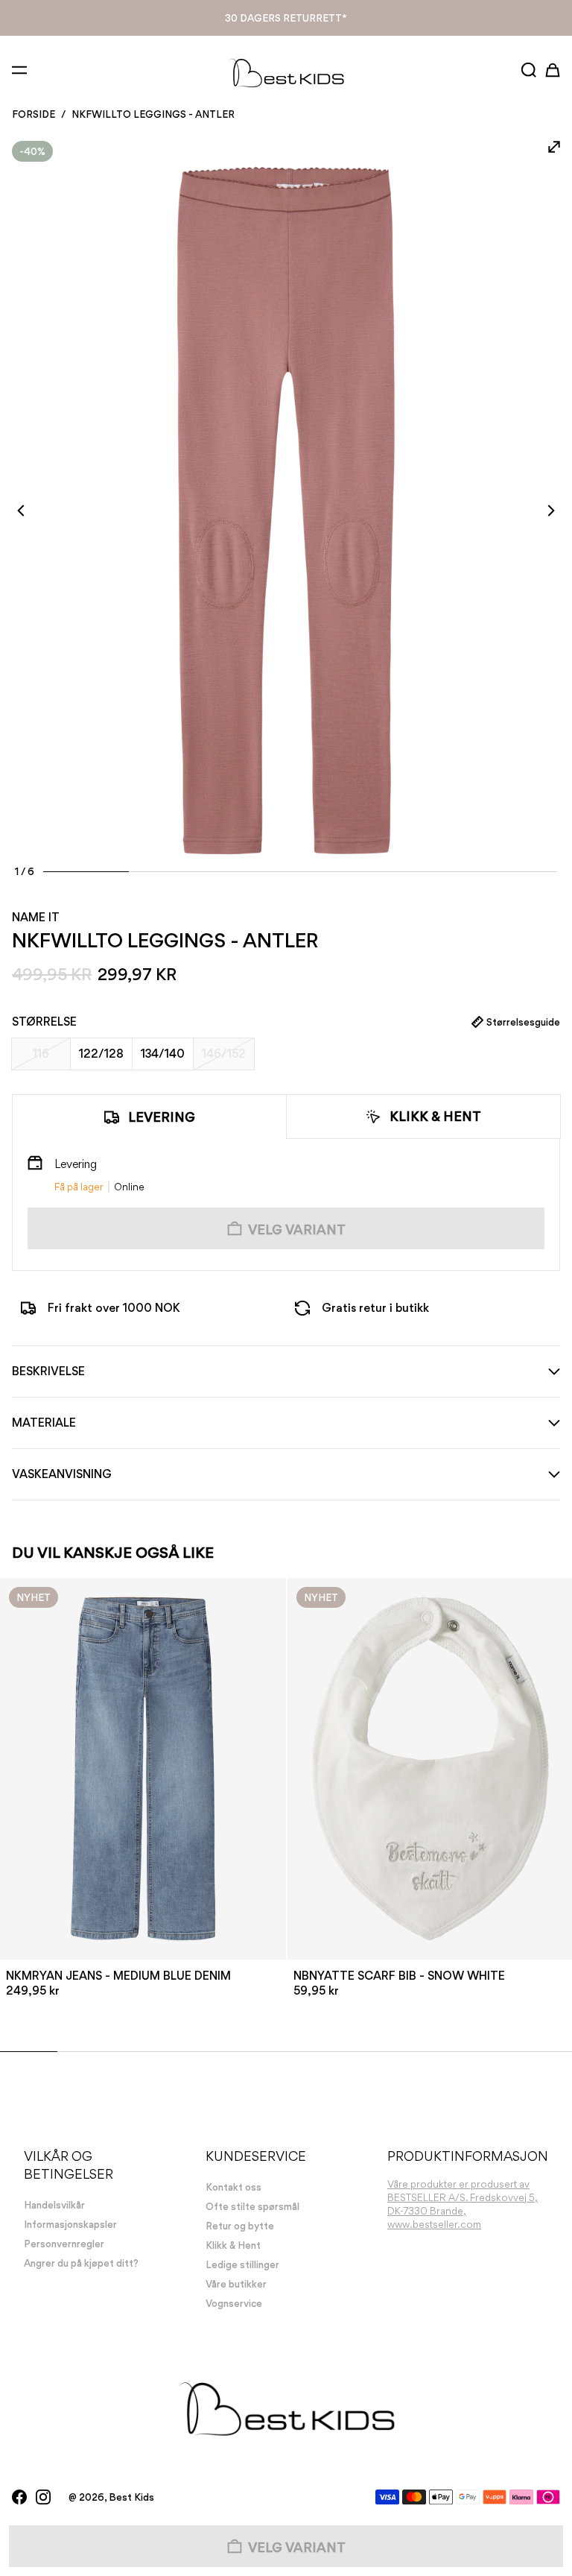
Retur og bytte (240, 2226)
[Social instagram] (43, 2497)
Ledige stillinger (242, 2264)
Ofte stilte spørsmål (252, 2206)
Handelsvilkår (54, 2205)
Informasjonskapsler (70, 2224)
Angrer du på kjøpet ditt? (81, 2263)
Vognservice (234, 2303)
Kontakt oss (233, 2187)
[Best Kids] (286, 72)
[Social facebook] (19, 2497)
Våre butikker (236, 2284)
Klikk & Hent (286, 18)
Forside (34, 114)
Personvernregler (64, 2244)
